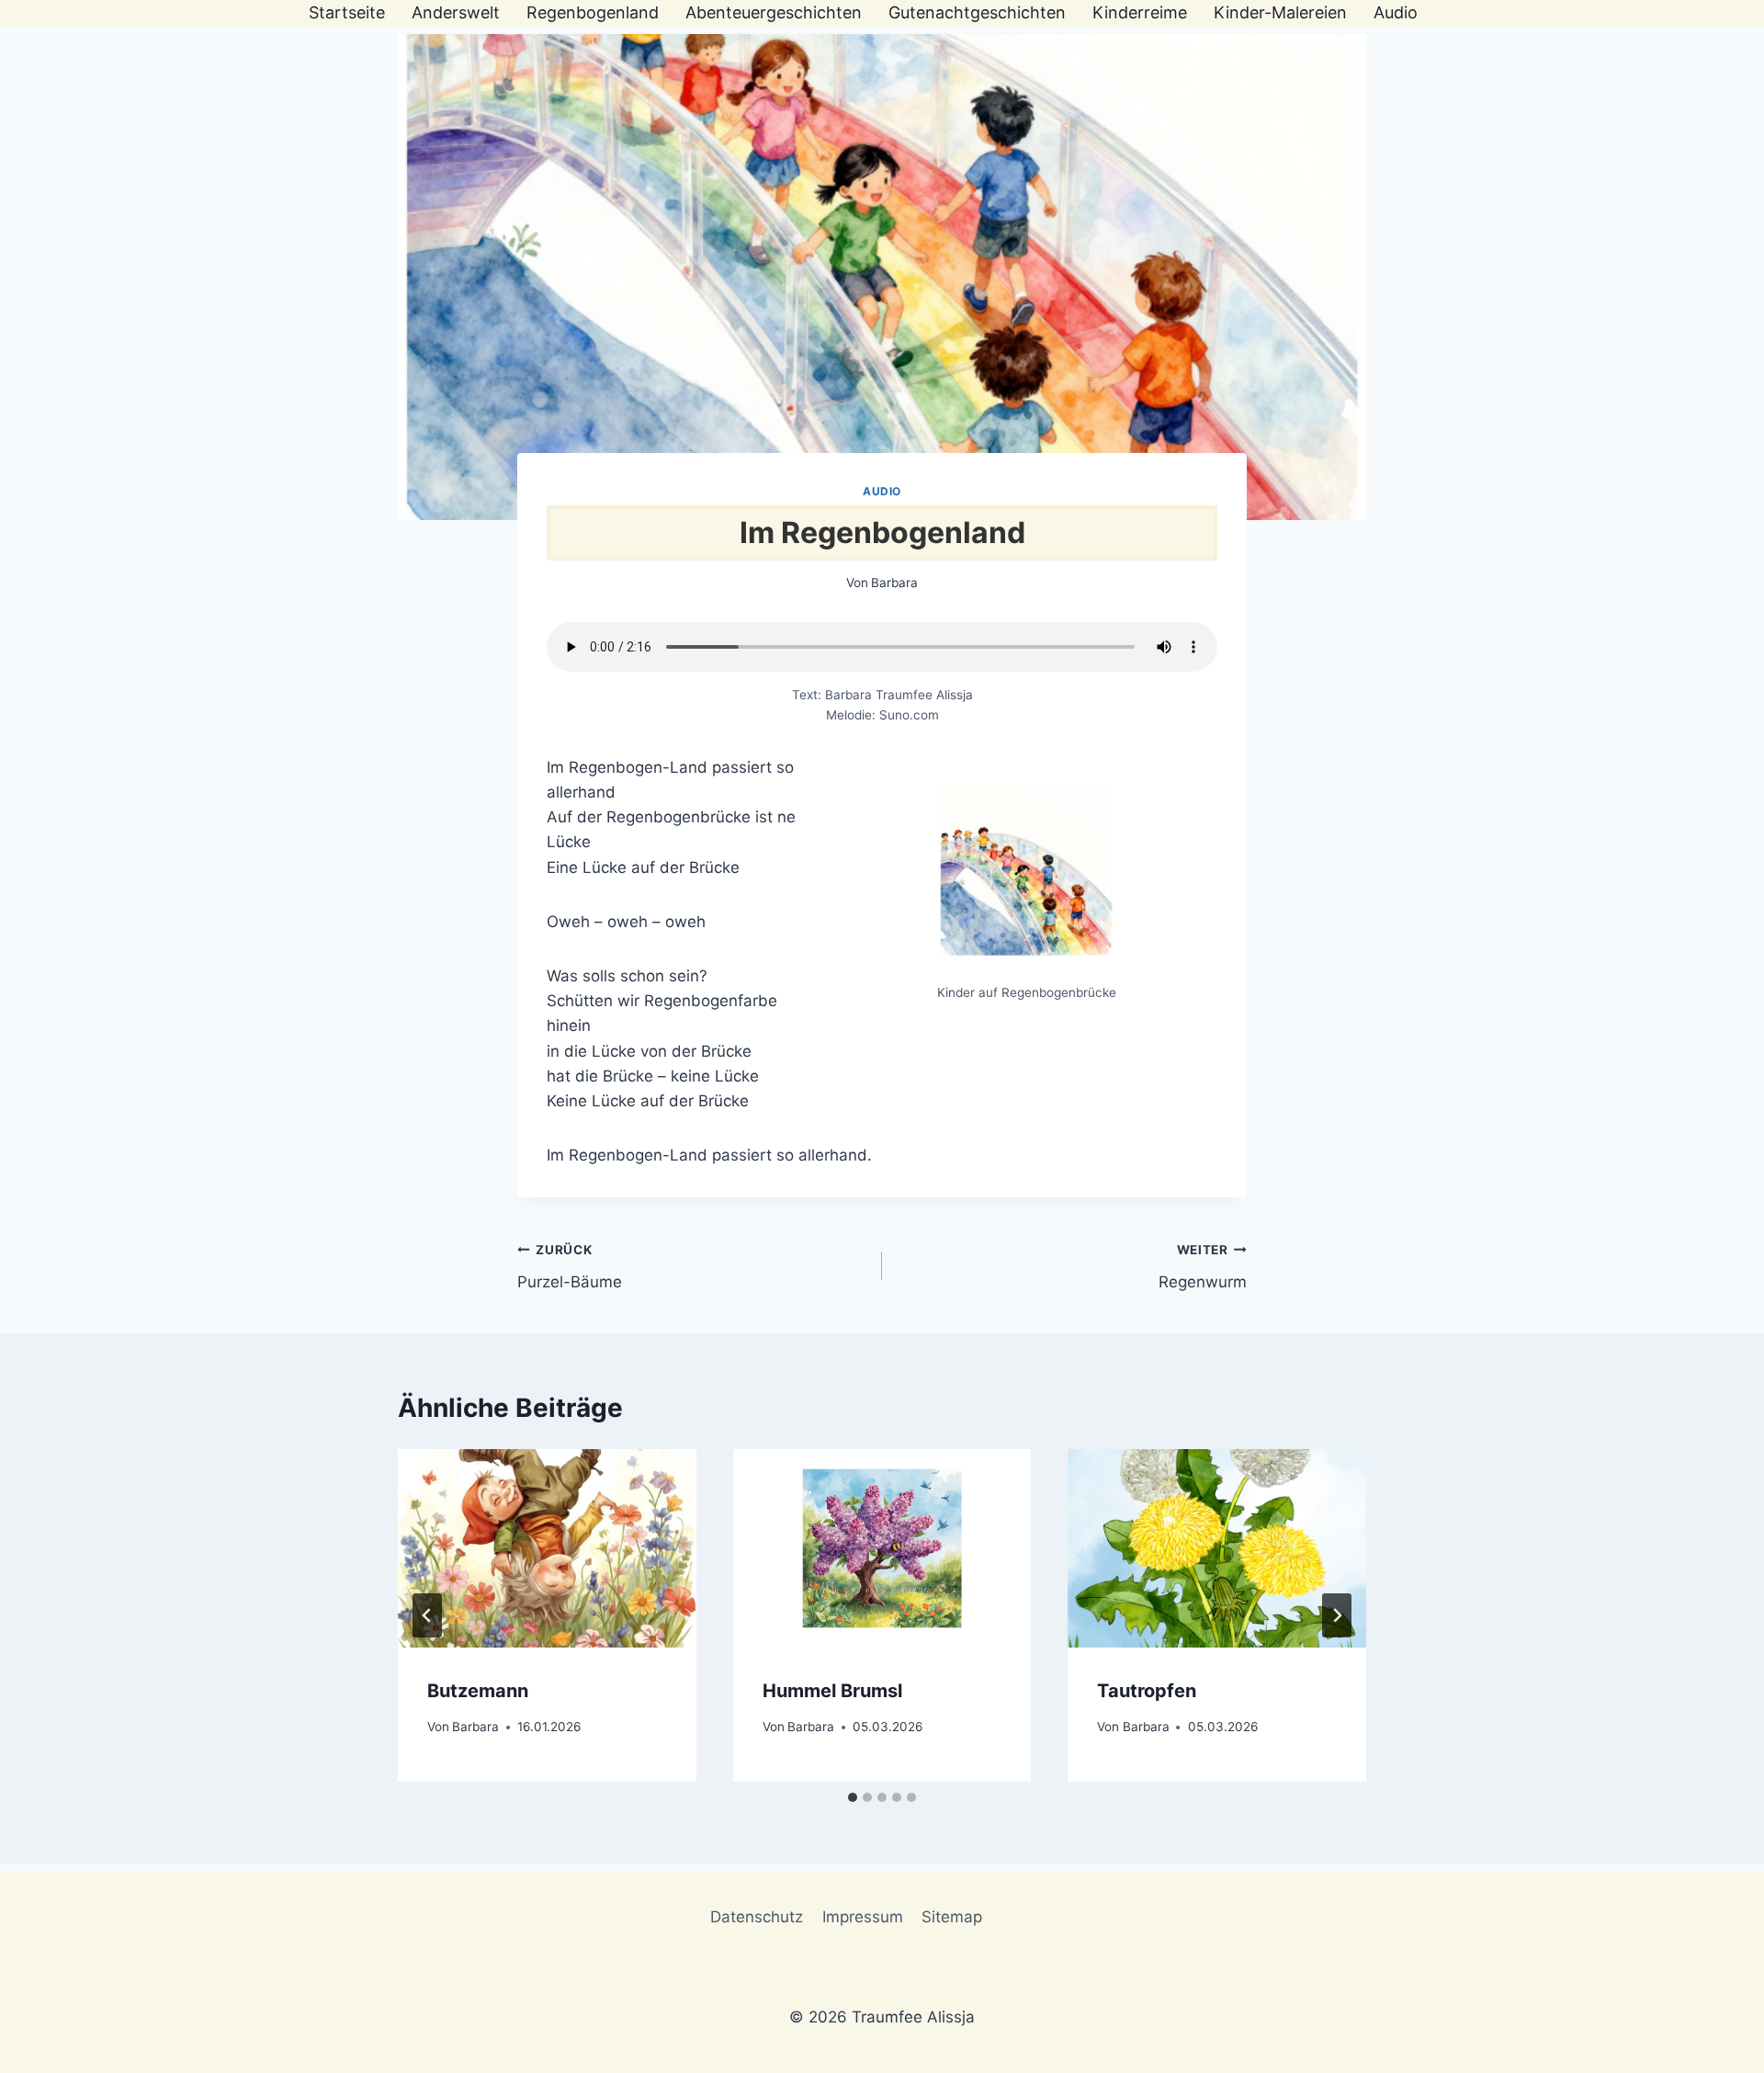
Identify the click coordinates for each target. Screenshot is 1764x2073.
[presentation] (547, 1548)
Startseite (347, 12)
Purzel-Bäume (570, 1267)
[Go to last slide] (427, 1615)
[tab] (853, 1797)
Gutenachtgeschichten (977, 12)
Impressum (863, 1917)
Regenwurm (1203, 1267)
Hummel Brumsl (832, 1691)
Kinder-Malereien (1280, 12)
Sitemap (952, 1917)
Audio (1396, 12)
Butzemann (478, 1691)
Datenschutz (757, 1917)
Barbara (894, 583)
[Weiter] (1337, 1615)
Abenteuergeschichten (774, 12)
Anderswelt (456, 12)
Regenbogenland (593, 12)
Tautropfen (1147, 1691)
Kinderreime (1140, 12)
